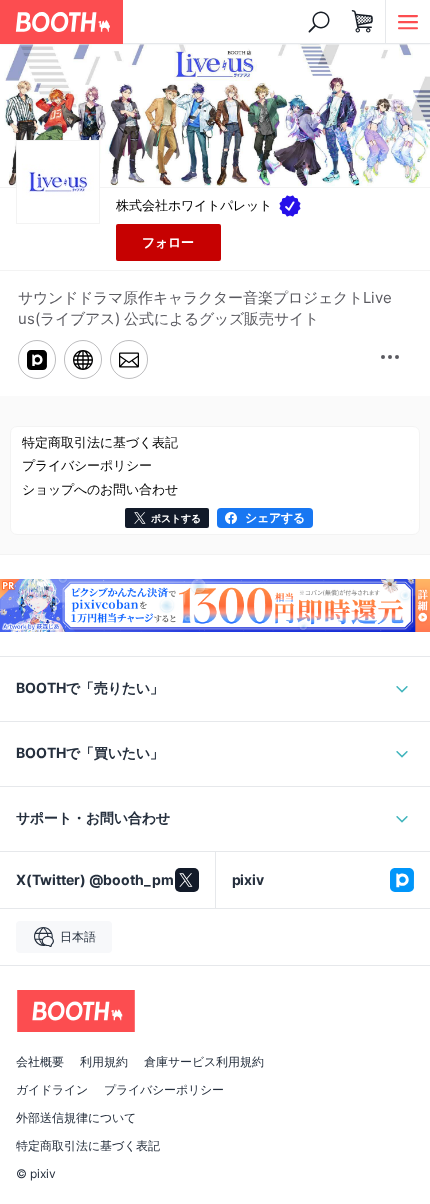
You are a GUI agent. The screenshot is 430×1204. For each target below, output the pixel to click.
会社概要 (40, 1062)
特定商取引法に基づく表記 (88, 1146)
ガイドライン (52, 1090)
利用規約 (104, 1062)
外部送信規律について (76, 1118)
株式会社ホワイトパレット (194, 205)
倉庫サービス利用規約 (204, 1062)
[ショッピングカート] (363, 22)
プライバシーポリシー (164, 1090)
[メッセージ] (129, 359)
